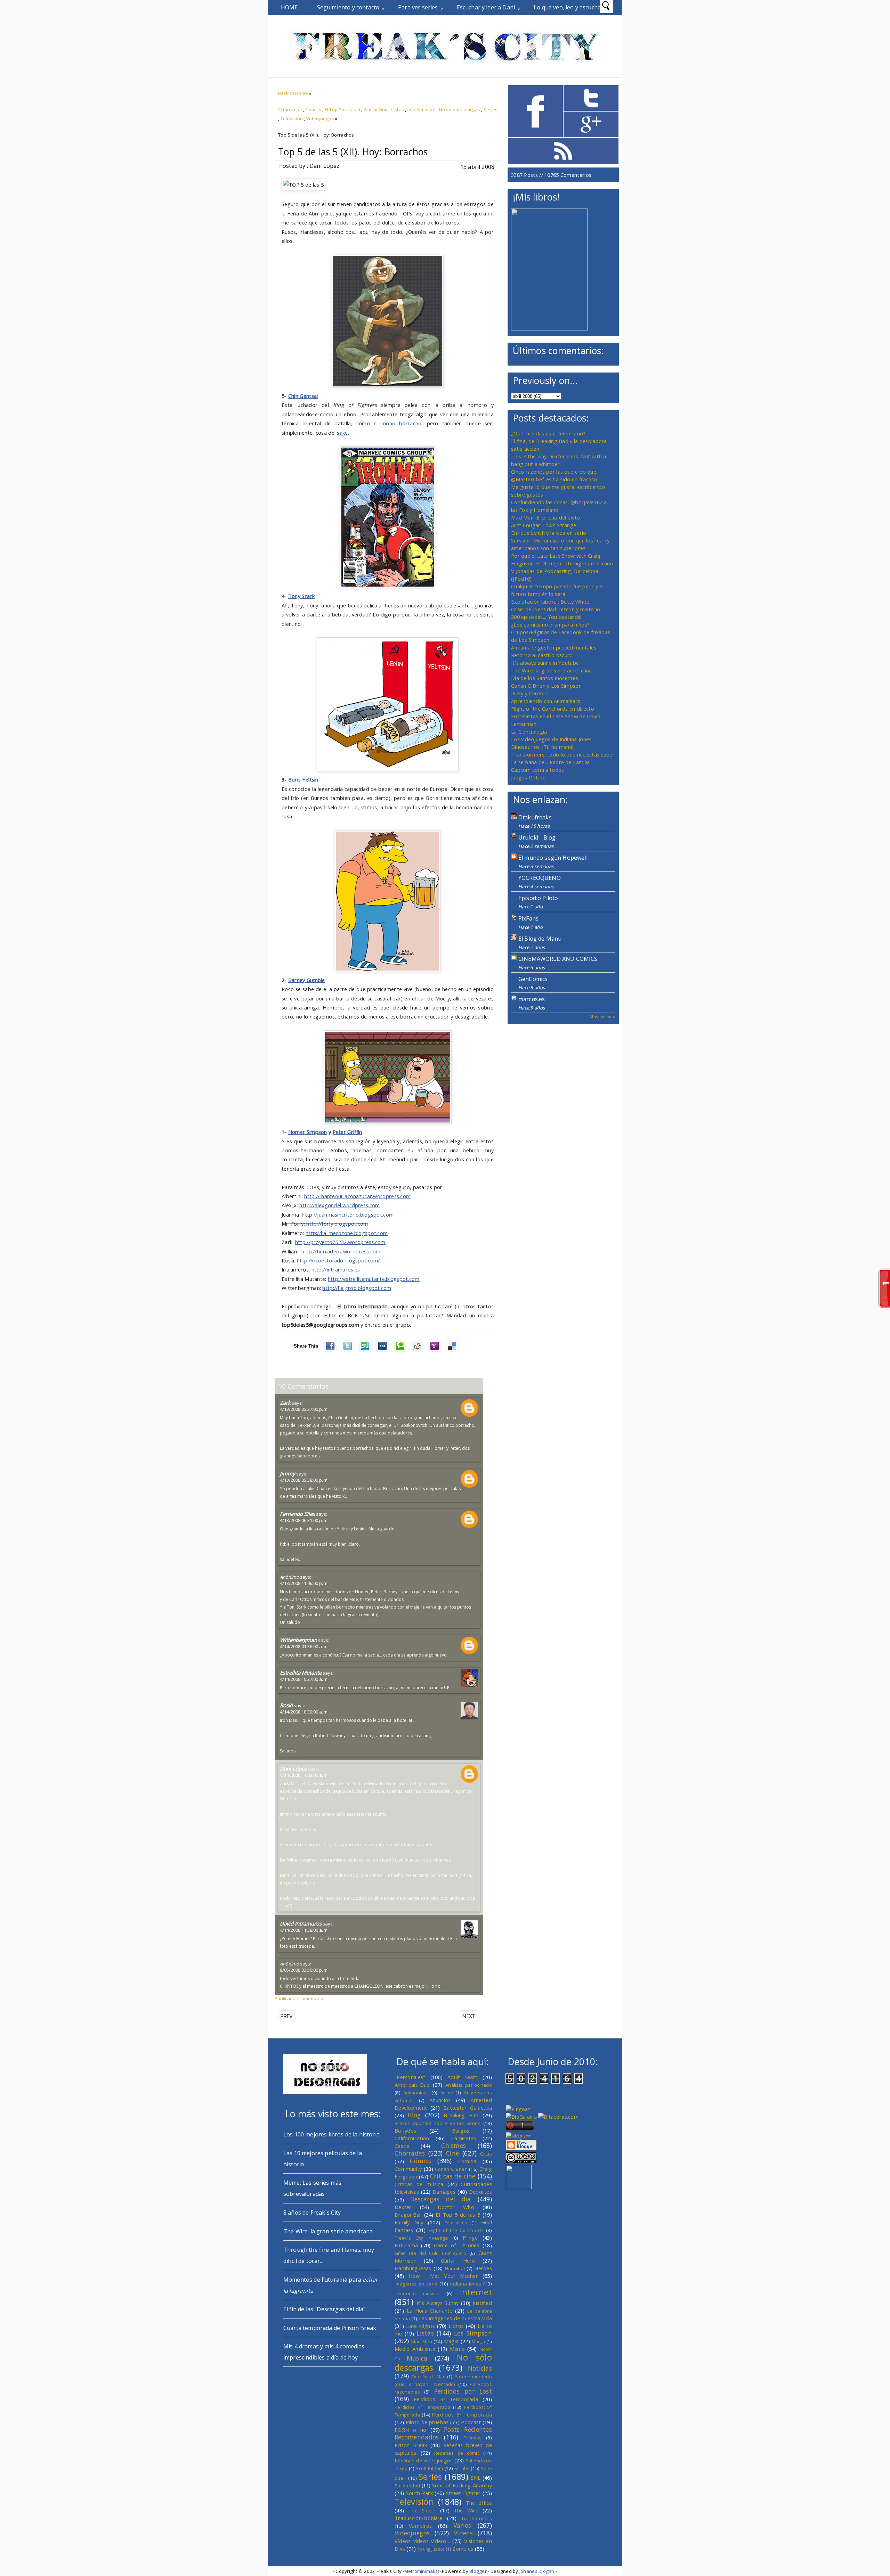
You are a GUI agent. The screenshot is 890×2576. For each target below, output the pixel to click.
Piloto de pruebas (427, 2422)
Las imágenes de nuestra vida (455, 2318)
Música (417, 2358)
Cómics (313, 109)
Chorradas (290, 109)
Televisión (292, 118)
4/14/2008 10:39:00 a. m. (304, 1712)
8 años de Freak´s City (312, 2213)
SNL (476, 2478)
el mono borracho (398, 423)
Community (408, 2169)
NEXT (469, 2016)
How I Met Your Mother (443, 2276)
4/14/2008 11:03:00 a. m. (304, 1775)
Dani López (293, 1768)
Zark (285, 1403)
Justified (482, 2303)
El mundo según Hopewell (553, 858)
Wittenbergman (298, 1640)
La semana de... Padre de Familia (550, 762)
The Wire (466, 2510)
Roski (286, 1705)
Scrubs (462, 2468)
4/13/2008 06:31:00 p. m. (304, 1520)
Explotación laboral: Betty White (550, 602)
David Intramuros (301, 1923)
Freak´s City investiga (421, 2238)
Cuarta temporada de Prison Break (330, 2328)
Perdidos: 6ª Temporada (462, 2414)
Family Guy (376, 109)
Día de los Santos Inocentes (545, 678)
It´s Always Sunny (438, 2303)
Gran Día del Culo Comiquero (430, 2253)
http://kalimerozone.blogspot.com (347, 1233)
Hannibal (455, 2268)
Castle (402, 2146)
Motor (486, 2349)
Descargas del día (441, 2199)
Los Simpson (422, 109)
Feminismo (456, 2223)
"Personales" (410, 2077)
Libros (456, 2326)
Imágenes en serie (416, 2284)
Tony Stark (301, 596)
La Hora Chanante (430, 2311)
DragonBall (408, 2215)
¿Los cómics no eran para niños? (550, 624)
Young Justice (431, 2549)
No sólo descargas (460, 109)
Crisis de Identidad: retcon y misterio (556, 609)
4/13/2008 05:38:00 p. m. (304, 1480)
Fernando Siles (297, 1514)
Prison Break (411, 2445)
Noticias (480, 2368)
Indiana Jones (466, 2284)
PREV (286, 2016)
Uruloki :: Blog (537, 837)
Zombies (463, 2549)
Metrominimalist (422, 2571)
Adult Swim (463, 2077)
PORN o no (411, 2430)
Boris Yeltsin (303, 779)
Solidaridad (407, 2486)
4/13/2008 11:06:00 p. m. (304, 1583)
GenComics (533, 979)
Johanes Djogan (537, 2571)
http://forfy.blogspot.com (337, 1224)
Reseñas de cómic (457, 2453)
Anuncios (440, 2100)
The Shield (422, 2510)
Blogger (478, 2571)
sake (342, 433)
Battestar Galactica (468, 2108)
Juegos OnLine (528, 777)
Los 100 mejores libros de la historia (331, 2134)
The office (479, 2503)
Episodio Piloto (538, 898)
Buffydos (405, 2131)
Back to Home (293, 93)
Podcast (471, 2422)
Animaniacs (416, 2093)
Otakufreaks (535, 817)
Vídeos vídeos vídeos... (422, 2541)
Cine (452, 2153)
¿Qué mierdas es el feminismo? (548, 433)
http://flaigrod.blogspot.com (357, 1288)
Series (491, 109)
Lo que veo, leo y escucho (567, 7)
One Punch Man (428, 2377)
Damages (444, 2192)
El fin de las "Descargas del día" (324, 2309)
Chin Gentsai (303, 396)
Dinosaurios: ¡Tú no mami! (542, 747)
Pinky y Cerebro (530, 693)
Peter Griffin (347, 1132)
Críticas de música (419, 2184)
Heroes (483, 2268)
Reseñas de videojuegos (424, 2460)
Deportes (480, 2192)
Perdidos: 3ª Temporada (446, 2399)
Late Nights (420, 2326)
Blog (414, 2115)
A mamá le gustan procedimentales (554, 647)
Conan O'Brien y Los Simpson (546, 686)
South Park (419, 2493)
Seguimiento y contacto (348, 7)
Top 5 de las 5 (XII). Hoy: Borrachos (353, 152)
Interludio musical (417, 2293)
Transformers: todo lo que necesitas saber (563, 754)
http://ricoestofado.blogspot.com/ (338, 1260)
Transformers (477, 2518)
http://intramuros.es (336, 1269)
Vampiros (420, 2526)
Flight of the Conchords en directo (553, 709)
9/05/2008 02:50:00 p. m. (304, 1970)
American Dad (412, 2085)
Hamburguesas (413, 2268)
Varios (462, 2525)
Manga (478, 2341)
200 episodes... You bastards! (546, 617)
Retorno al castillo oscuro (542, 655)
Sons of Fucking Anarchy (462, 2485)
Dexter (403, 2207)
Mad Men (422, 2341)
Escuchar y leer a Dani (486, 7)
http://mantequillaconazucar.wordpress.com (357, 1196)
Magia (451, 2341)
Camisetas (464, 2138)
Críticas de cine (453, 2176)
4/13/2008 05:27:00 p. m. (304, 1409)
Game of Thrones (457, 2245)
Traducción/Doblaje (418, 2518)
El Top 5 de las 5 (343, 109)
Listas (397, 109)
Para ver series (418, 7)
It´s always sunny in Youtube (545, 663)
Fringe (470, 2238)
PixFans (528, 918)
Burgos (461, 2131)
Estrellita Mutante (301, 1673)
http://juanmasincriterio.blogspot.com (348, 1215)
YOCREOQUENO (540, 878)
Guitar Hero (458, 2260)
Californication (412, 2138)
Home (289, 7)
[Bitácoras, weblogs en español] (558, 2117)
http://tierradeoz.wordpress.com (341, 1251)
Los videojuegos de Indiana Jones (551, 739)
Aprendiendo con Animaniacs (546, 701)
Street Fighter (463, 2493)
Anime (447, 2093)
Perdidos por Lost (463, 2391)
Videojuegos (320, 118)
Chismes (454, 2145)
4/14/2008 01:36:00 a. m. (304, 1646)
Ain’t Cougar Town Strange (544, 525)
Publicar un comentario (299, 1998)
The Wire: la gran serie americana (552, 670)
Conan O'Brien (451, 2169)
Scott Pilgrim (429, 2468)
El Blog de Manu (540, 939)
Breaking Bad (461, 2115)
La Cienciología (529, 731)
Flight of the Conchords (456, 2230)
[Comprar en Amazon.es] (549, 328)
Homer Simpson (308, 1132)
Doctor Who (456, 2207)
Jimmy (288, 1473)
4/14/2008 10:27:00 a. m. (304, 1679)
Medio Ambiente (415, 2349)
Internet (476, 2292)
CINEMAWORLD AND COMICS (558, 959)
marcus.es (532, 999)
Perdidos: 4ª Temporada (423, 2407)
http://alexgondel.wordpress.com (339, 1205)
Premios (472, 2438)
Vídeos (463, 2533)
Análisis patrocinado (469, 2085)
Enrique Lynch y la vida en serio (549, 533)
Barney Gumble (307, 980)
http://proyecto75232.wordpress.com (340, 1242)
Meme (457, 2349)
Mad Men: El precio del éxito (545, 517)
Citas (486, 2153)
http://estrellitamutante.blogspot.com (374, 1279)
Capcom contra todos (538, 770)
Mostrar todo (602, 1017)
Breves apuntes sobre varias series (438, 2123)
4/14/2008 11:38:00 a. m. (304, 1930)
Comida (467, 2161)
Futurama (406, 2245)
